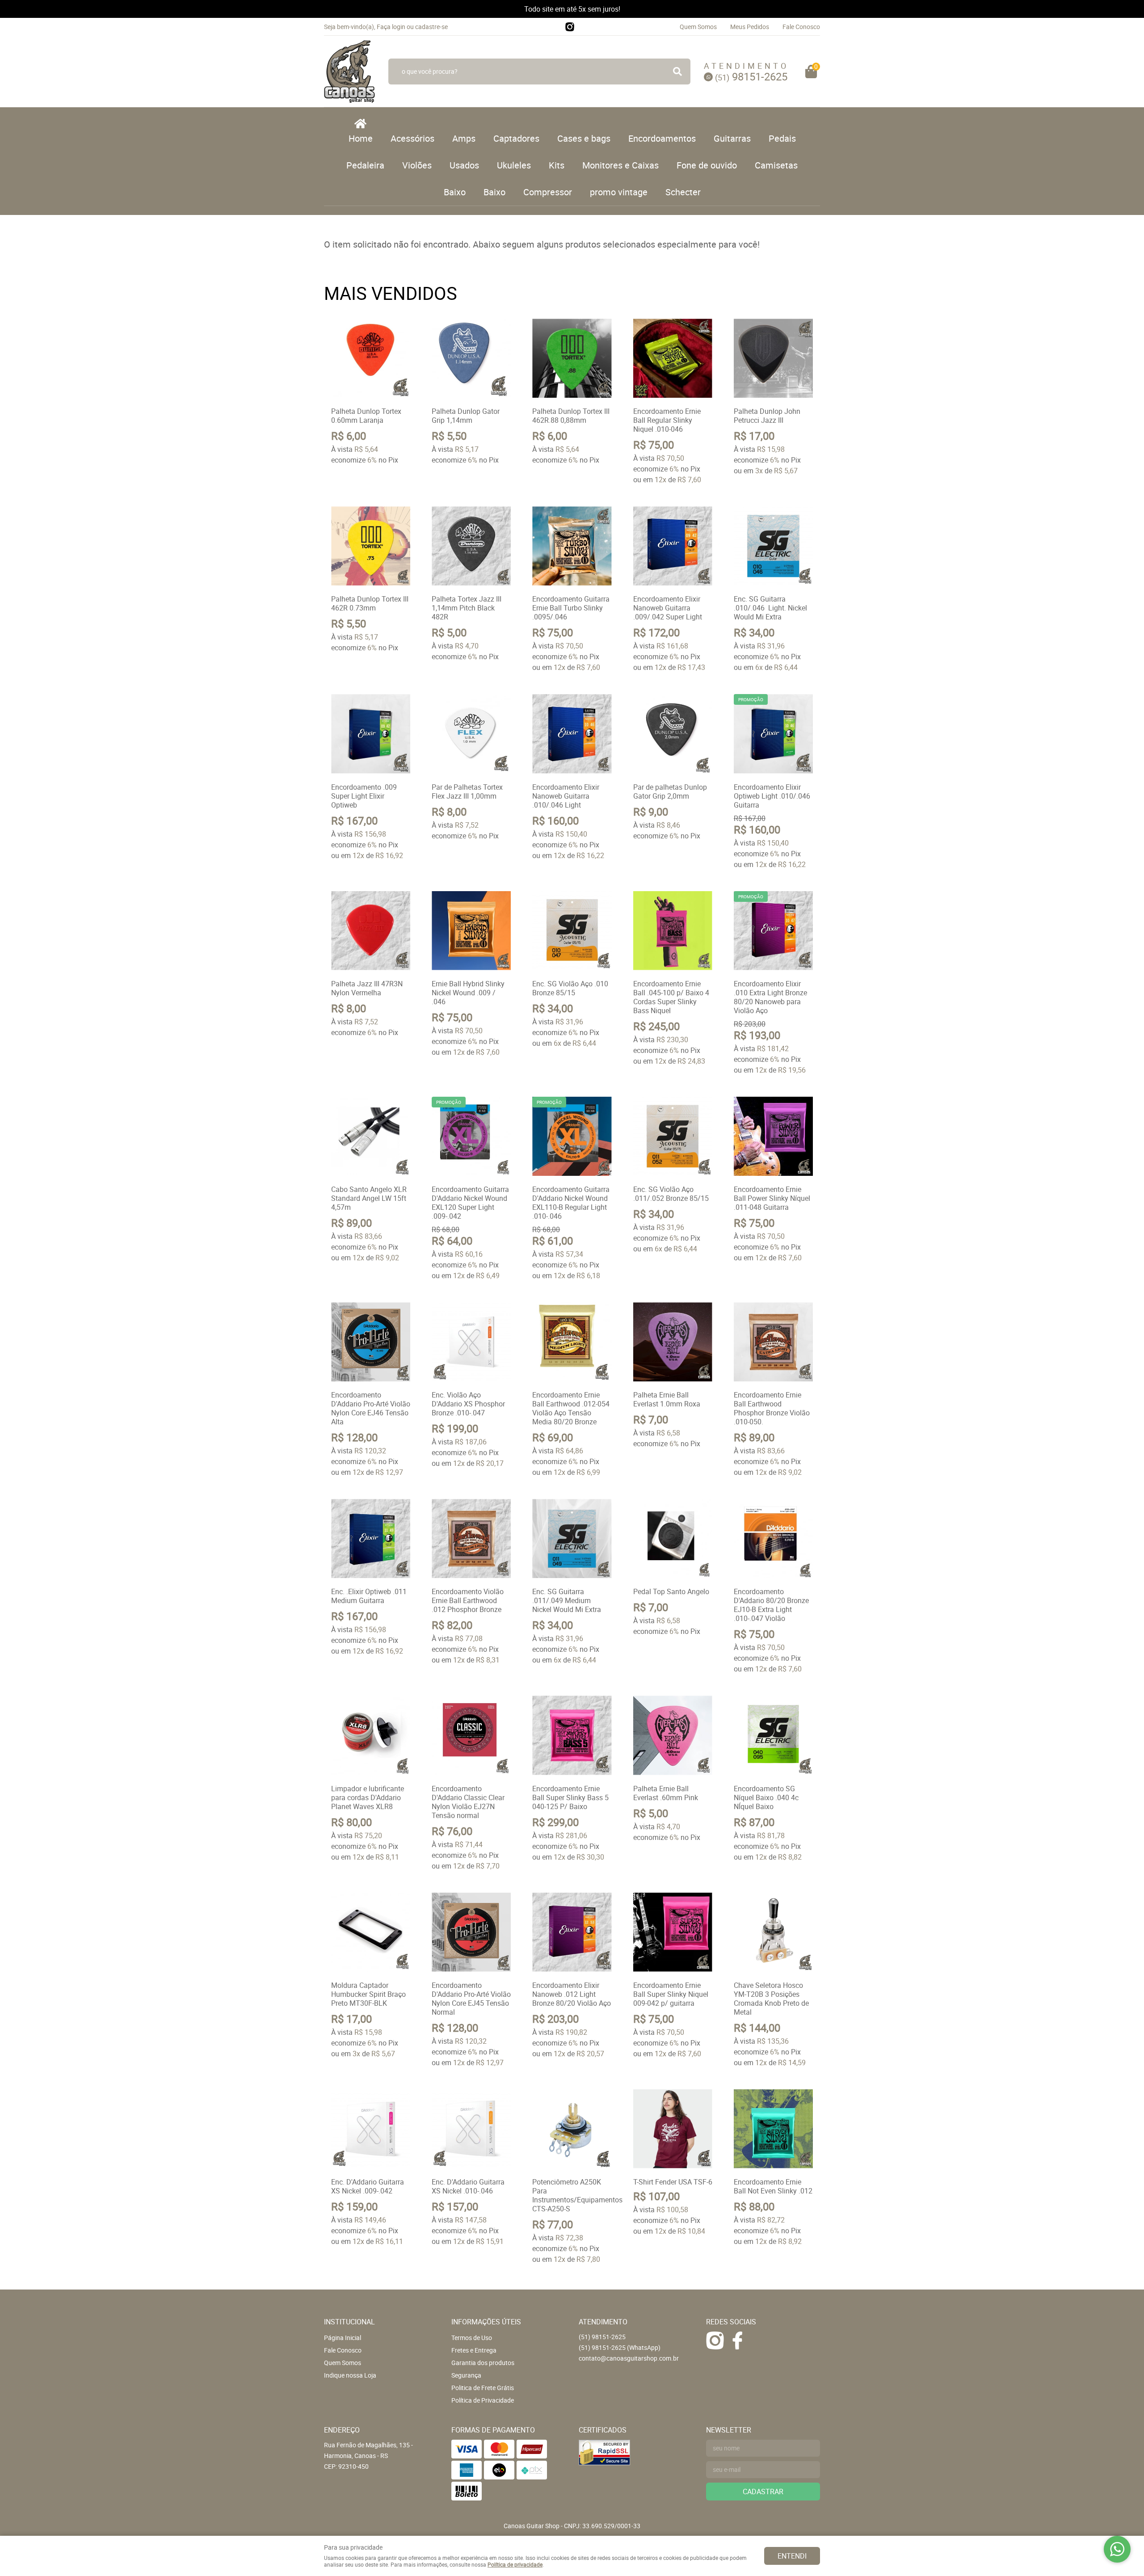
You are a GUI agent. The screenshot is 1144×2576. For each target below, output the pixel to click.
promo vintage (619, 192)
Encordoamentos (662, 138)
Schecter (683, 192)
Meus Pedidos (750, 27)
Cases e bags (584, 138)
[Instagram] (570, 27)
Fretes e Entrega (474, 2350)
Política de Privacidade (483, 2400)
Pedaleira (365, 165)
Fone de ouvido (707, 165)
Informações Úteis (486, 2322)
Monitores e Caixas (620, 165)
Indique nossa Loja (350, 2375)
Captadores (516, 138)
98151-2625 (751, 76)
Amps (464, 138)
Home (361, 138)
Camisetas (776, 165)
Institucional (349, 2322)
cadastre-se (431, 27)
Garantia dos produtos (483, 2363)
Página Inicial (343, 2338)
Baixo (455, 192)
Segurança (466, 2375)
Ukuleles (514, 165)
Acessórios (412, 138)
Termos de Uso (472, 2338)
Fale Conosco (801, 27)
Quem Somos (698, 27)
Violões (417, 165)
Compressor (548, 192)
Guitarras (732, 138)
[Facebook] (737, 2340)
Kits (557, 165)
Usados (464, 165)
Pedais (782, 138)
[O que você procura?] (677, 72)
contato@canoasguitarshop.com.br (629, 2358)
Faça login (391, 27)
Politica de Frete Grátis (483, 2388)
